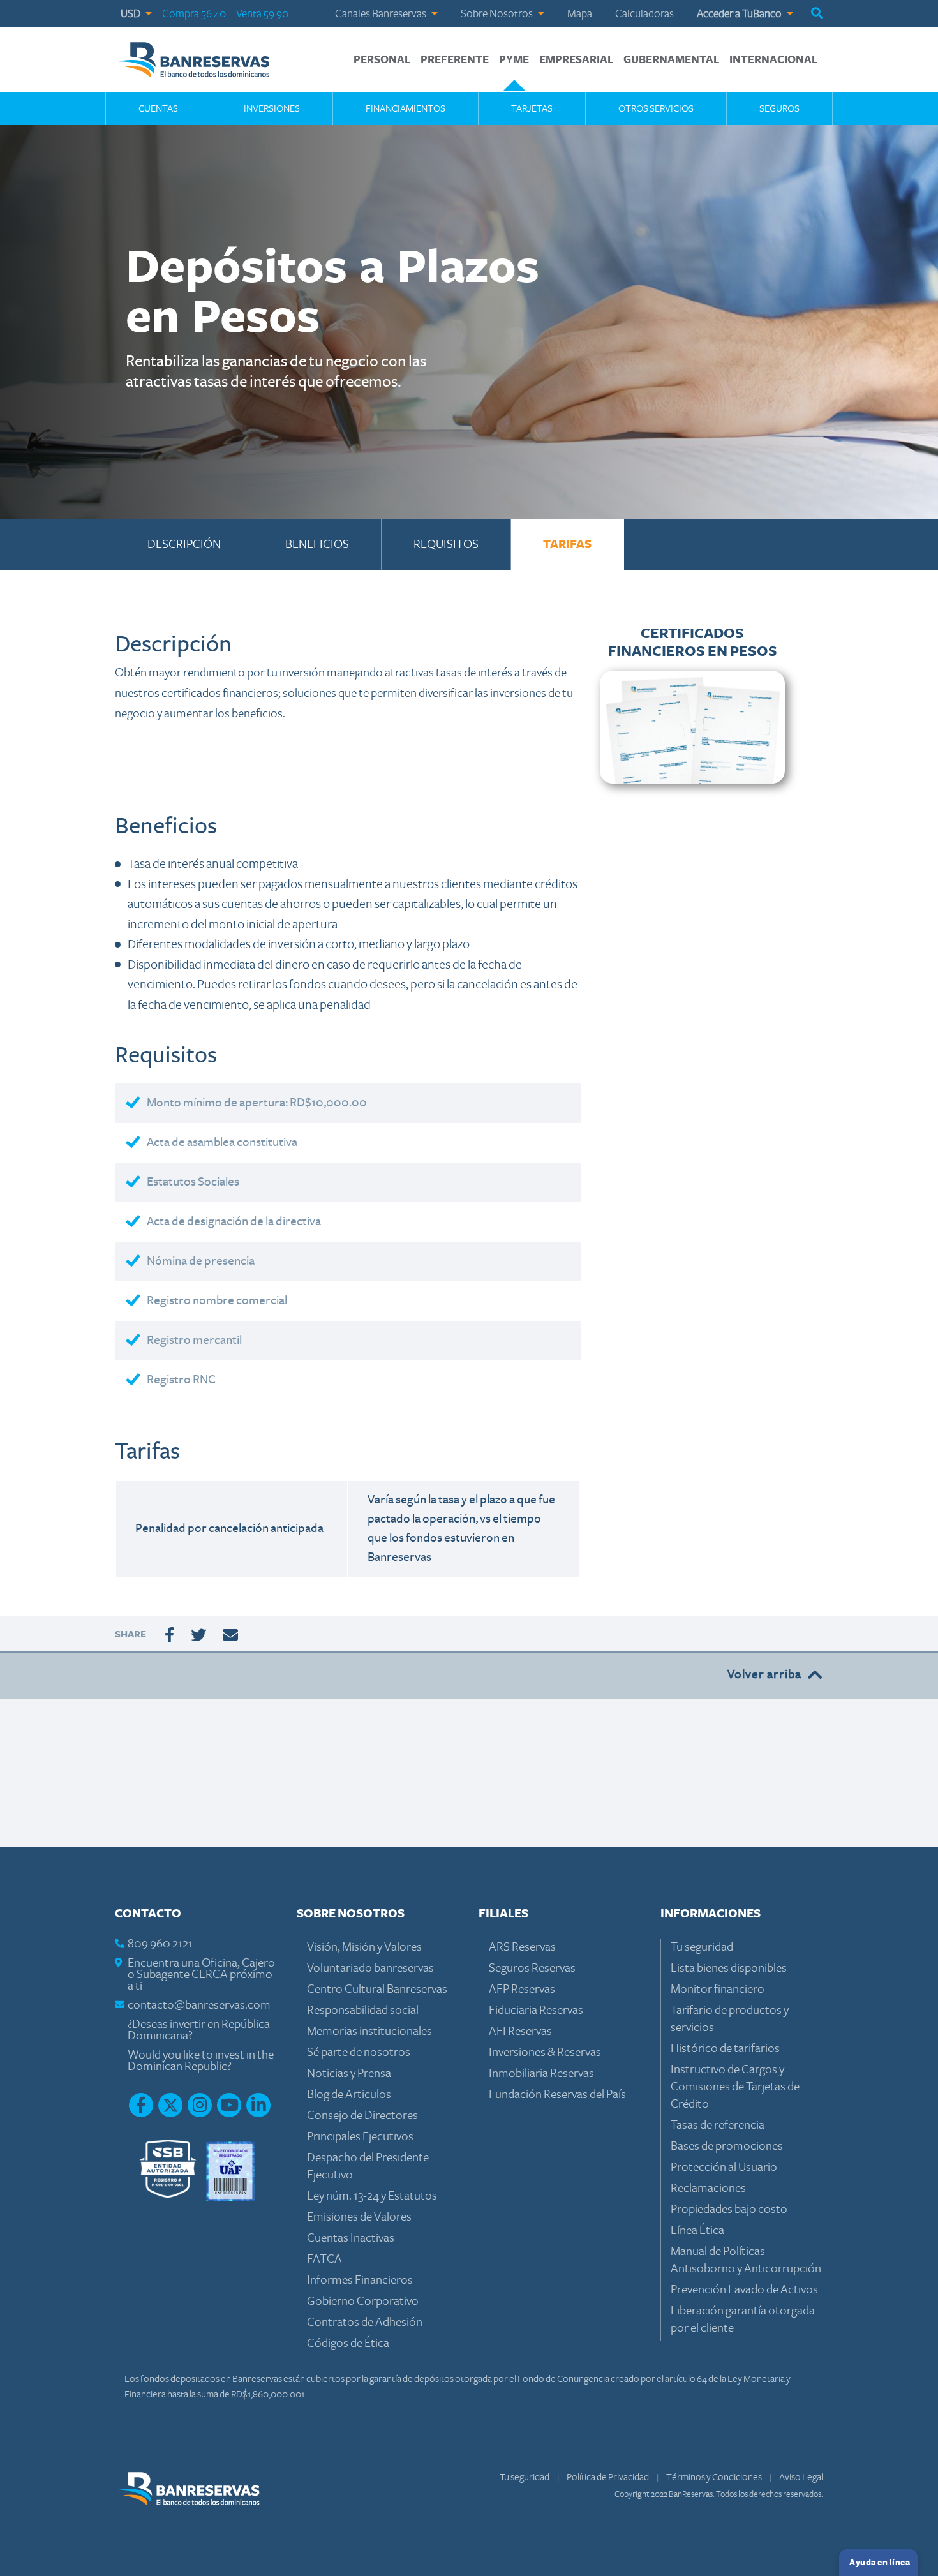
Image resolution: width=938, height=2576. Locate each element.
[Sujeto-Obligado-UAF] (230, 2170)
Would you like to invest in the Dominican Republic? (201, 2061)
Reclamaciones (708, 2188)
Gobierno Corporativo (363, 2301)
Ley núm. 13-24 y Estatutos (372, 2196)
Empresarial (576, 60)
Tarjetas (532, 108)
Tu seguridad (702, 1947)
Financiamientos (406, 108)
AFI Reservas (520, 2031)
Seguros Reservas (532, 1968)
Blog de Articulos (349, 2095)
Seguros (779, 108)
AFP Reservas (522, 1989)
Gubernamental (671, 60)
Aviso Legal (801, 2477)
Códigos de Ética (348, 2343)
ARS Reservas (522, 1947)
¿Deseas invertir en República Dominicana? (199, 2030)
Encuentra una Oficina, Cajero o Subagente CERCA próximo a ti (201, 1975)
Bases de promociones (727, 2146)
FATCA (324, 2259)
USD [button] (131, 14)
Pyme (514, 60)
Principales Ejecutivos (360, 2137)
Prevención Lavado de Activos (744, 2290)
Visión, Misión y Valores (364, 1947)
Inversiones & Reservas (545, 2052)
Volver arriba (764, 1675)
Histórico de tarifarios (725, 2049)
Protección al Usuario (724, 2167)
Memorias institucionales (369, 2031)
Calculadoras (644, 14)
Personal (382, 60)
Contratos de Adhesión (365, 2322)
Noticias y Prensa (349, 2073)
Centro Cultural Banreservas (377, 1989)
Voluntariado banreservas (370, 1968)
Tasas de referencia (718, 2125)
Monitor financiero (718, 1989)
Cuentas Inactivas (351, 2238)
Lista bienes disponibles (729, 1968)
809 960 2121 (160, 1944)
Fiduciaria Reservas (536, 2010)
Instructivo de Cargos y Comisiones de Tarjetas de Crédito (735, 2087)
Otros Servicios (656, 108)
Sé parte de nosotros (359, 2052)
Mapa (580, 14)
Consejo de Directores (362, 2116)
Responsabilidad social (363, 2010)
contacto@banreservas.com (199, 2005)
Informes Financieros (360, 2280)
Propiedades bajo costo (729, 2209)
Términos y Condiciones (715, 2477)
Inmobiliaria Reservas (541, 2073)
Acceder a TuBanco (740, 14)
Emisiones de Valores (359, 2217)
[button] (817, 14)
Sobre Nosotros (498, 14)
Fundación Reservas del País (557, 2095)
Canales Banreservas (382, 14)
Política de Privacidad (608, 2477)
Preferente (455, 60)
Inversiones (272, 108)
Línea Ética (697, 2230)
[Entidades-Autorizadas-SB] (168, 2170)
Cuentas (158, 108)
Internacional (773, 60)
